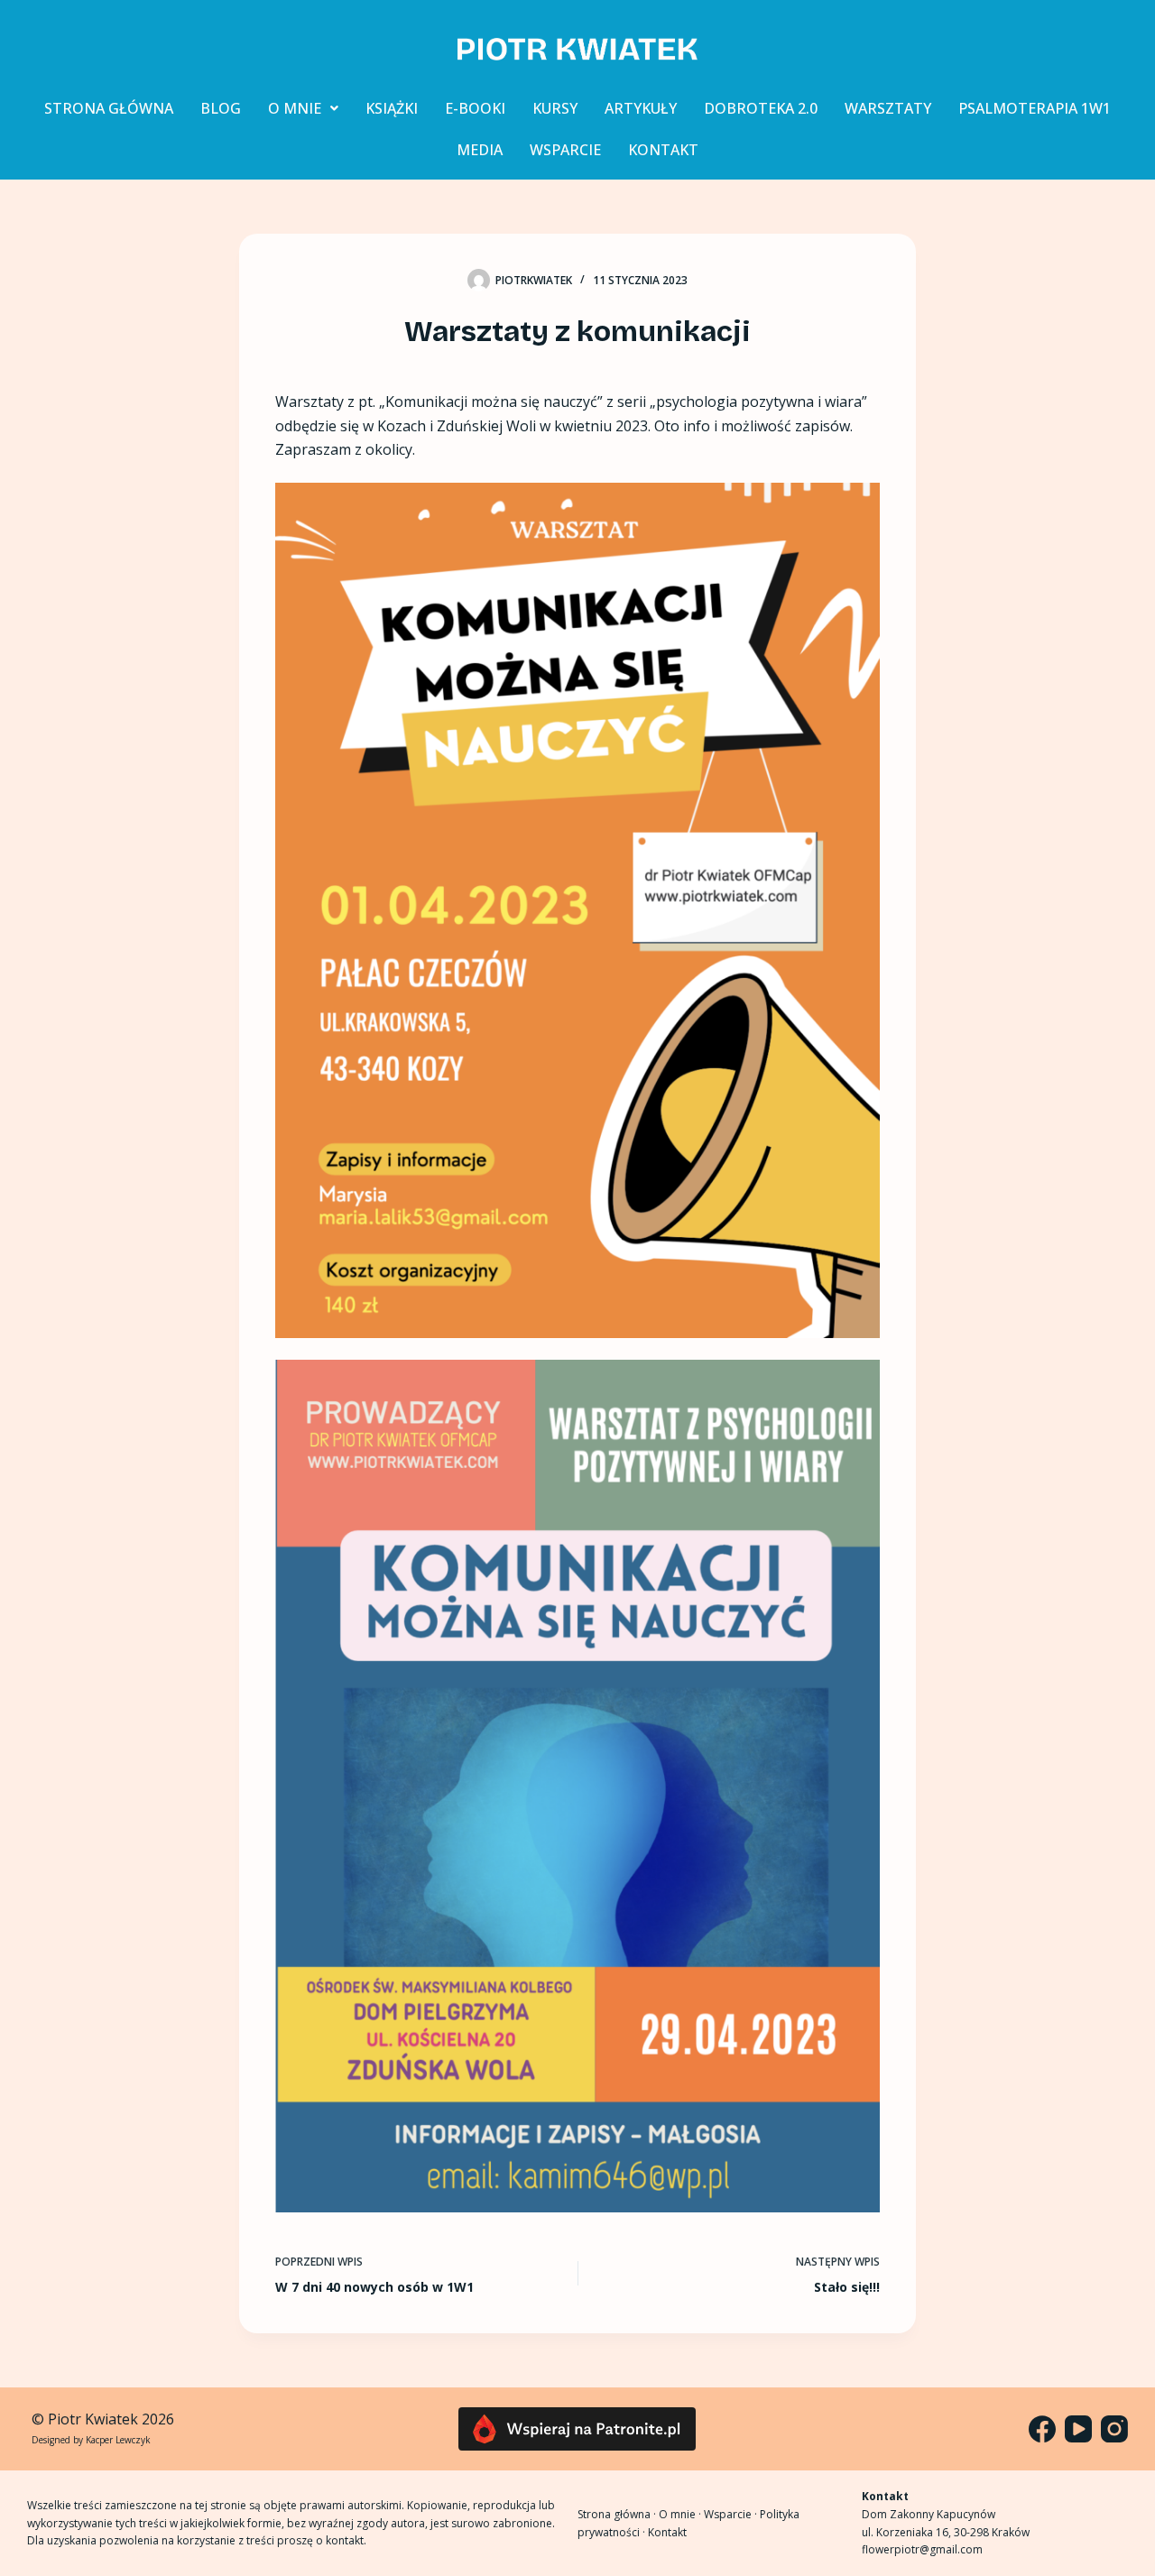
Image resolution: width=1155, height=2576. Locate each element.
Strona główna (614, 2514)
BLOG (221, 108)
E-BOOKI (475, 108)
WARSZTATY (888, 108)
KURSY (555, 108)
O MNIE (295, 108)
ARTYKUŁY (641, 108)
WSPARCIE (565, 150)
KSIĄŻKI (392, 108)
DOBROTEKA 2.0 (761, 108)
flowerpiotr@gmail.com (922, 2549)
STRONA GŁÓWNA (109, 108)
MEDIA (480, 150)
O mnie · (681, 2514)
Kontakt (667, 2532)
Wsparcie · (732, 2514)
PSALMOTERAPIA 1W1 (1035, 108)
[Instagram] (1114, 2429)
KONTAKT (663, 150)
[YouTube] (1078, 2429)
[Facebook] (1042, 2429)
